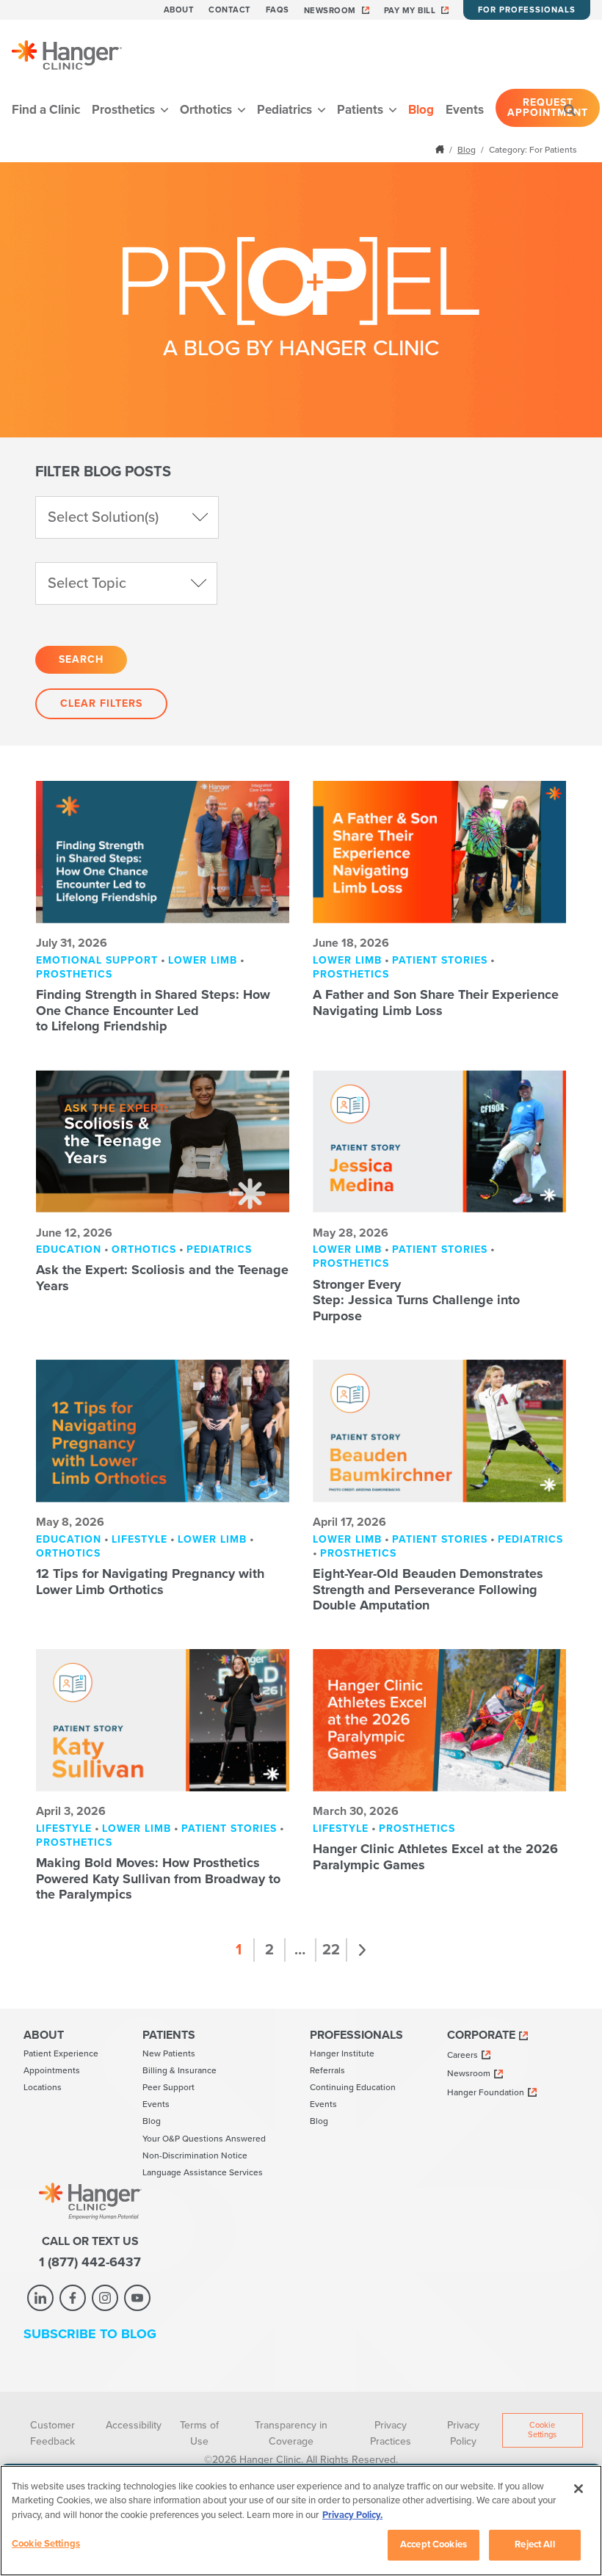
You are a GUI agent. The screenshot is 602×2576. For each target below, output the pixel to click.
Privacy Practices (391, 2433)
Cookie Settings (542, 2430)
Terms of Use (199, 2433)
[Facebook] (73, 2298)
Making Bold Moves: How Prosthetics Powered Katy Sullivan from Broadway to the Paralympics (158, 1878)
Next (363, 1950)
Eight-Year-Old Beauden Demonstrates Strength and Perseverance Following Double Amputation (428, 1589)
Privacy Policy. (352, 2515)
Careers (463, 2055)
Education (69, 1249)
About (179, 10)
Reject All (534, 2544)
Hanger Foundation (486, 2092)
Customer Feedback (52, 2433)
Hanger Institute (342, 2053)
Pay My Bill (410, 11)
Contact (230, 10)
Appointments (52, 2070)
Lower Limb (203, 960)
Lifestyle (139, 1539)
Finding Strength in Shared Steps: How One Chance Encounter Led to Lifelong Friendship (153, 1010)
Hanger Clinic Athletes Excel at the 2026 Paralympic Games (435, 1857)
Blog (421, 110)
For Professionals (527, 10)
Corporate (481, 2035)
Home (441, 149)
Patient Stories (440, 960)
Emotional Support (97, 960)
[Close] (579, 2489)
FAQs (278, 10)
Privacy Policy (463, 2433)
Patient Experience (61, 2053)
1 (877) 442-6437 (90, 2262)
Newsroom (330, 11)
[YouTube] (137, 2298)
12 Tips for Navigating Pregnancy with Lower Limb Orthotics (150, 1582)
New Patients (169, 2053)
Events (465, 110)
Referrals (327, 2070)
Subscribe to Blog (90, 2334)
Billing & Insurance (179, 2070)
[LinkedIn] (40, 2298)
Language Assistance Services (203, 2172)
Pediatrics (286, 110)
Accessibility (134, 2425)
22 (331, 1950)
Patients (362, 110)
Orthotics (207, 110)
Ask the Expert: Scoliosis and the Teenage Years (162, 1278)
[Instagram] (105, 2298)
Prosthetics (125, 110)
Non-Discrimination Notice (195, 2155)
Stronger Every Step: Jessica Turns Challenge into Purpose (416, 1300)
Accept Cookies (434, 2544)
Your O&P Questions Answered (204, 2139)
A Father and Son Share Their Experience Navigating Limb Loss (436, 1003)
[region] (301, 2521)
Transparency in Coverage (291, 2433)
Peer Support (168, 2087)
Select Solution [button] (103, 517)
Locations (43, 2087)
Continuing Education (353, 2087)
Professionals (356, 2035)
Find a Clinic (46, 110)
